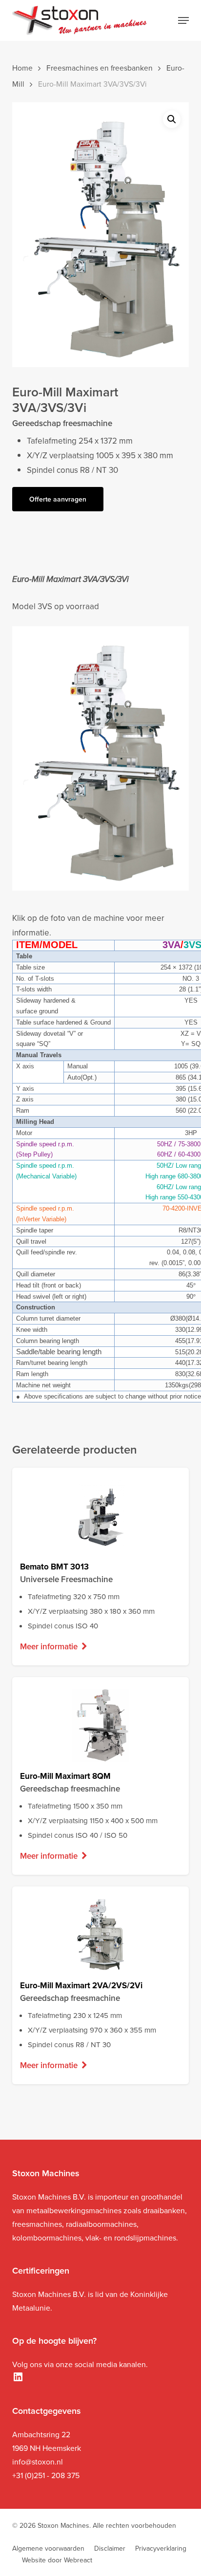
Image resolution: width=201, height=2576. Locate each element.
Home (22, 68)
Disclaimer (110, 2548)
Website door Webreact (57, 2560)
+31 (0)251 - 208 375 (46, 2475)
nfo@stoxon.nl (39, 2462)
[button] (183, 20)
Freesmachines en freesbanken (100, 68)
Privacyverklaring (161, 2548)
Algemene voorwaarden (48, 2548)
